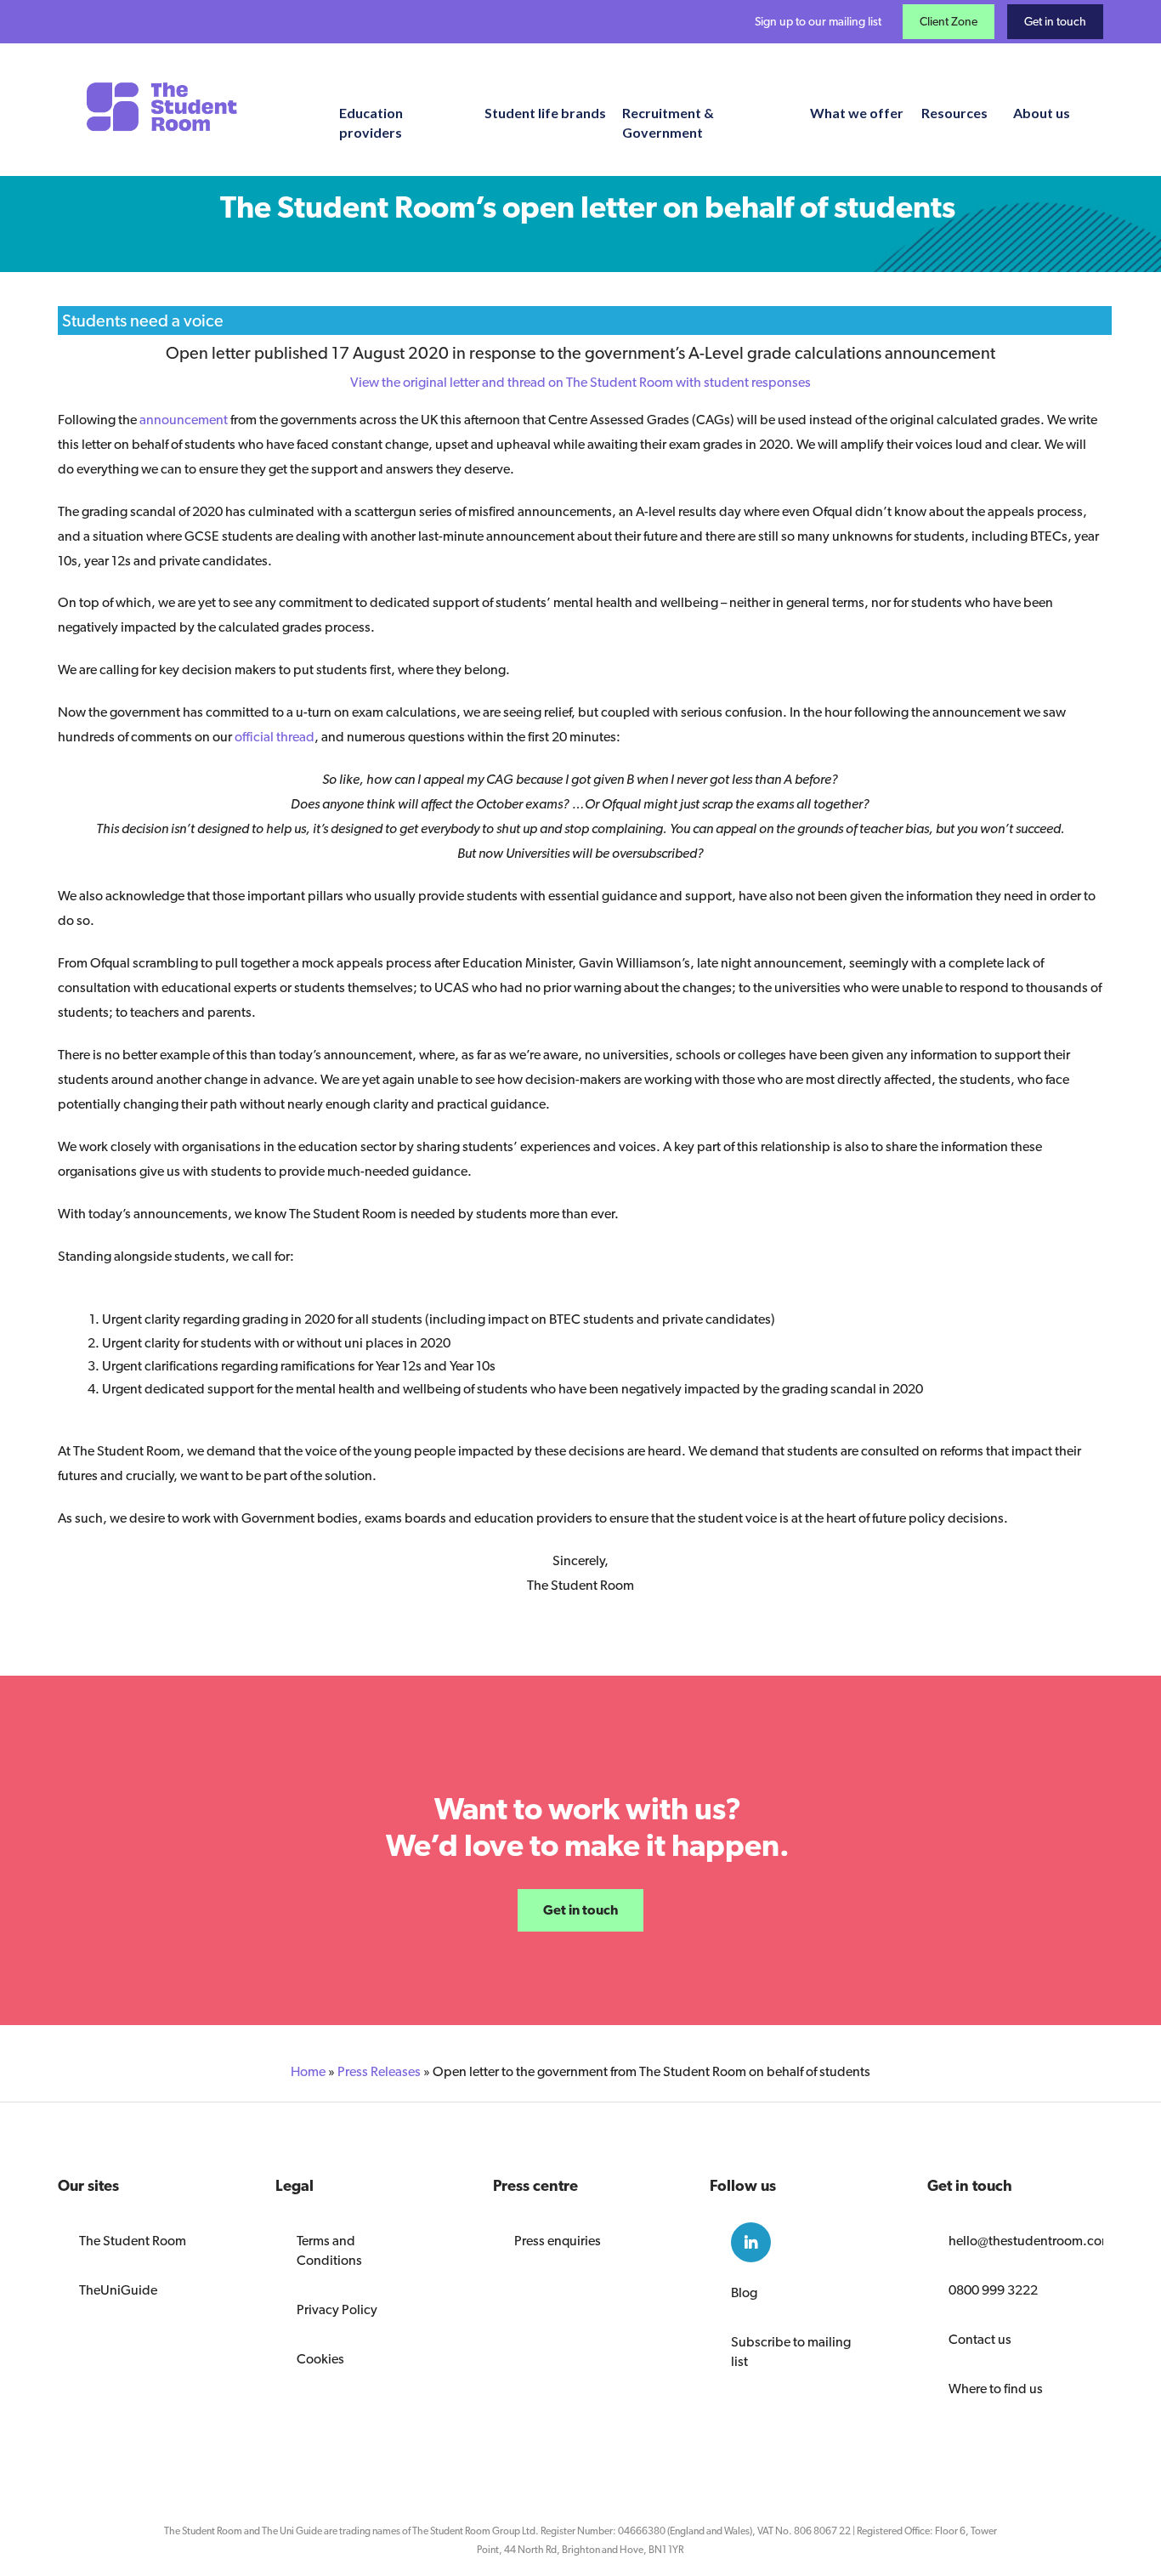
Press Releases (379, 2071)
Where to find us (996, 2389)
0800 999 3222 (993, 2290)
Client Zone (949, 21)
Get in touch (1055, 21)
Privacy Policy (337, 2309)
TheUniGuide (118, 2290)
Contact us (980, 2339)
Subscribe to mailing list (791, 2352)
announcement (184, 420)
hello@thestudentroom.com (1015, 2241)
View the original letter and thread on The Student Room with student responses (580, 382)
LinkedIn (751, 2242)
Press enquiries (558, 2241)
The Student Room (133, 2241)
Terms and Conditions (329, 2250)
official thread (275, 737)
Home (308, 2071)
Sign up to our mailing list (818, 21)
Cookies (320, 2359)
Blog (744, 2292)
